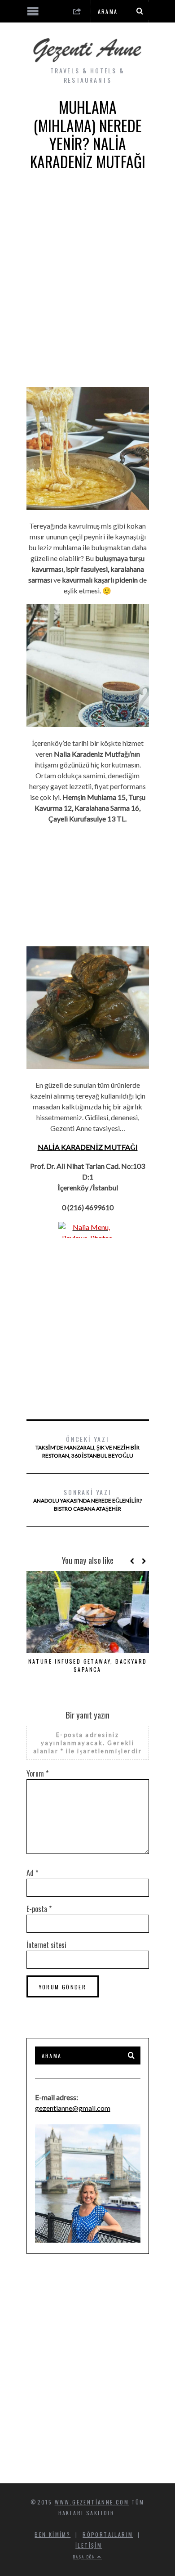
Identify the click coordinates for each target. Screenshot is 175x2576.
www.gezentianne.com (92, 2502)
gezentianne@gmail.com (73, 2108)
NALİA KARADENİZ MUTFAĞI (88, 1147)
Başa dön (85, 2557)
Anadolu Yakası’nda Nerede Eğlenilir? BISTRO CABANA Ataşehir (87, 1500)
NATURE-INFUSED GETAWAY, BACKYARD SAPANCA (88, 1665)
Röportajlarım (108, 2534)
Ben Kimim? (52, 2534)
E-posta (39, 1909)
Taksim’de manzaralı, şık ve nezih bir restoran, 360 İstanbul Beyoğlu (87, 1447)
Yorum (37, 1773)
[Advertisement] (87, 286)
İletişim (89, 2545)
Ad (32, 1873)
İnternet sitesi (46, 1945)
